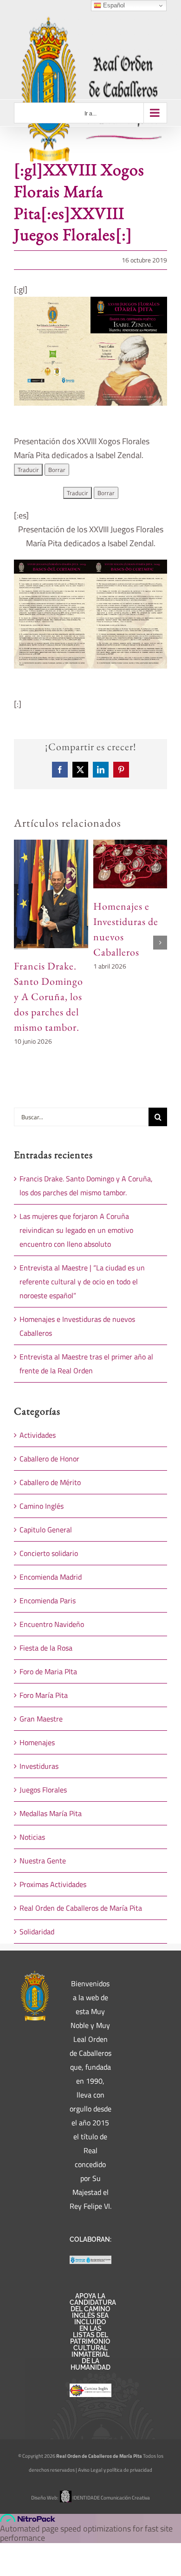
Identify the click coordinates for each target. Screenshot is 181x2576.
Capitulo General (46, 1530)
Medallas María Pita (51, 1813)
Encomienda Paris (48, 1600)
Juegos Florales (43, 1790)
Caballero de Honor (49, 1459)
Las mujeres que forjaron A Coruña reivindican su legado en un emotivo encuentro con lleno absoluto (76, 1230)
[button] (21, 943)
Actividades (38, 1435)
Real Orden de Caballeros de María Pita (81, 1908)
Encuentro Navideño (52, 1624)
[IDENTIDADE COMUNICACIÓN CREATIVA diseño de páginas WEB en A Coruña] (65, 2498)
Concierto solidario (49, 1553)
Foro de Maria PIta (48, 1671)
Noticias (32, 1837)
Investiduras (39, 1766)
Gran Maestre (41, 1719)
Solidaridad (37, 1932)
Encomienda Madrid (51, 1577)
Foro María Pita (44, 1695)
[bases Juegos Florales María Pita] (90, 564)
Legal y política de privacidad (121, 2470)
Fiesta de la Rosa (46, 1648)
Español (113, 5)
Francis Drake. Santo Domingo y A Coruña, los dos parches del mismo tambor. (48, 997)
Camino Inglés (42, 1506)
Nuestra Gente (43, 1861)
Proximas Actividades (53, 1884)
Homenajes (37, 1742)
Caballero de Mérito (50, 1482)
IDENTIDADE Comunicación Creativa (111, 2498)
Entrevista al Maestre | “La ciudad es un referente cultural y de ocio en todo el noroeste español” (82, 1282)
